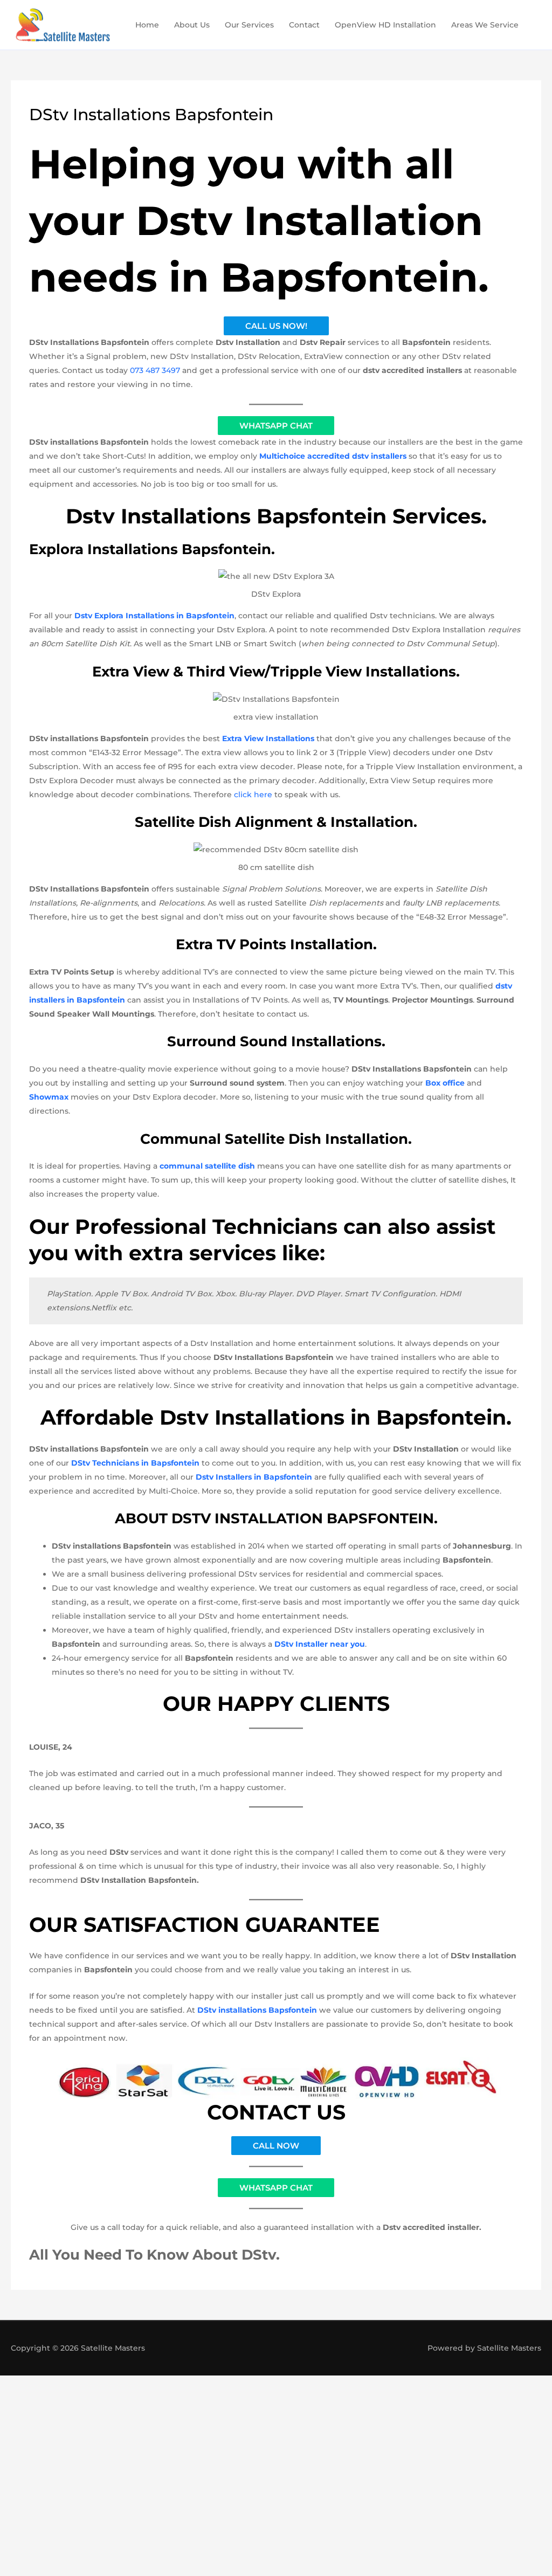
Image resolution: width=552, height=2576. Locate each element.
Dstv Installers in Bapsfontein (254, 1477)
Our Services (249, 25)
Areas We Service (485, 25)
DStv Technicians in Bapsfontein (135, 1463)
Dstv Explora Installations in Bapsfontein (154, 616)
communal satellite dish (207, 1166)
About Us (192, 25)
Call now (276, 2146)
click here (253, 795)
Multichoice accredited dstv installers (333, 456)
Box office (445, 1083)
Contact (304, 25)
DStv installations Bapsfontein (257, 2010)
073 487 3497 (155, 370)
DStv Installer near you (320, 1644)
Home (147, 25)
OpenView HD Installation (385, 25)
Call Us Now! (276, 326)
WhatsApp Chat (276, 426)
